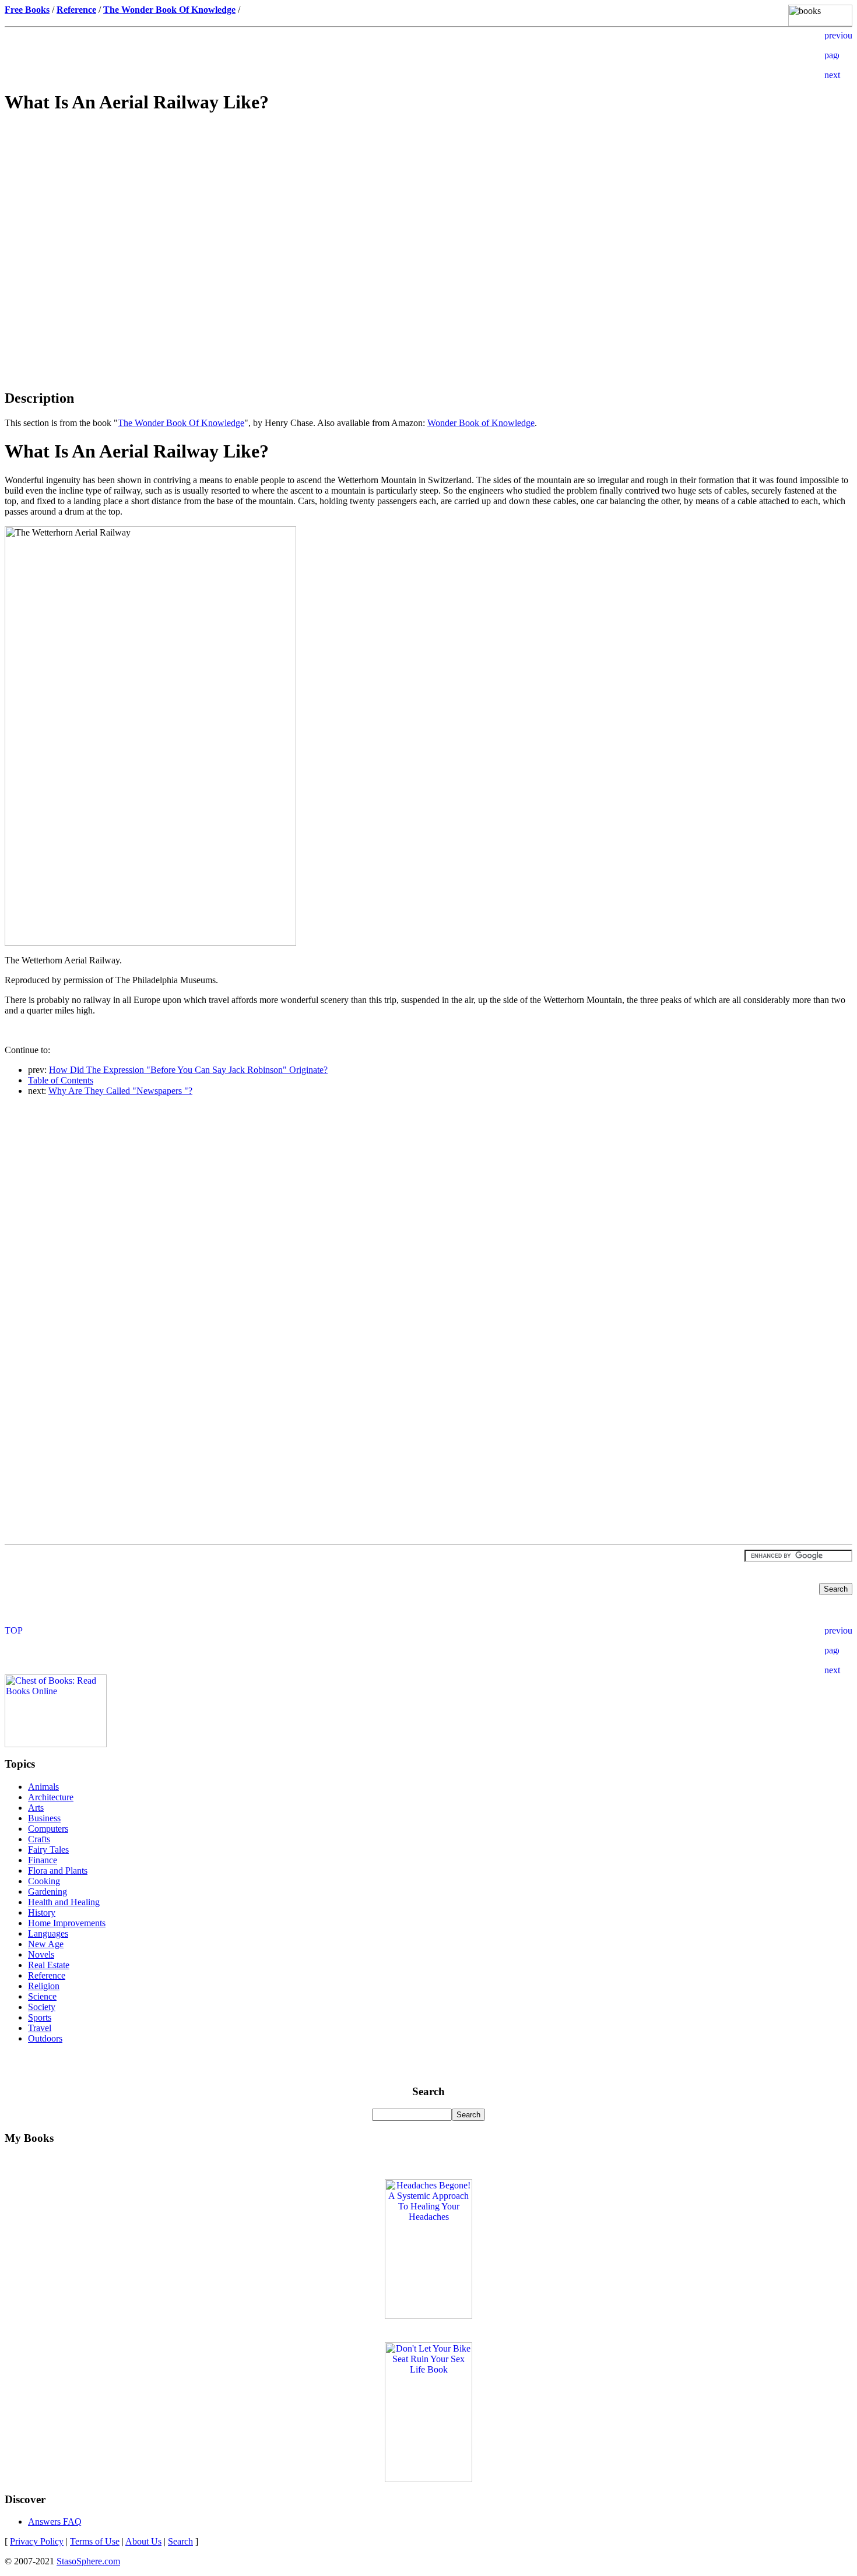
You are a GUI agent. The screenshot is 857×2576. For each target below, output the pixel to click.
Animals (43, 1787)
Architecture (51, 1797)
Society (42, 2007)
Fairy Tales (48, 1850)
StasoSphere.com (88, 2561)
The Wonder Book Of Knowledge (181, 423)
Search (180, 2541)
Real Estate (49, 1965)
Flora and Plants (58, 1871)
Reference (47, 1975)
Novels (41, 1954)
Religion (44, 1986)
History (42, 1912)
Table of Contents (61, 1080)
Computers (48, 1829)
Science (42, 1996)
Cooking (44, 1881)
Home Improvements (67, 1923)
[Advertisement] (428, 207)
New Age (46, 1944)
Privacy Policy (37, 2541)
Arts (36, 1808)
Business (44, 1818)
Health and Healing (64, 1902)
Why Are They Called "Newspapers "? (120, 1091)
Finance (43, 1860)
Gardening (48, 1891)
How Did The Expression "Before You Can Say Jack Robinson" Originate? (188, 1070)
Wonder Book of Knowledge (481, 423)
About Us (143, 2541)
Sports (40, 2017)
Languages (48, 1933)
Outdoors (45, 2038)
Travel (40, 2028)
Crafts (39, 1839)
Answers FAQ (55, 2522)
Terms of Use (95, 2541)
